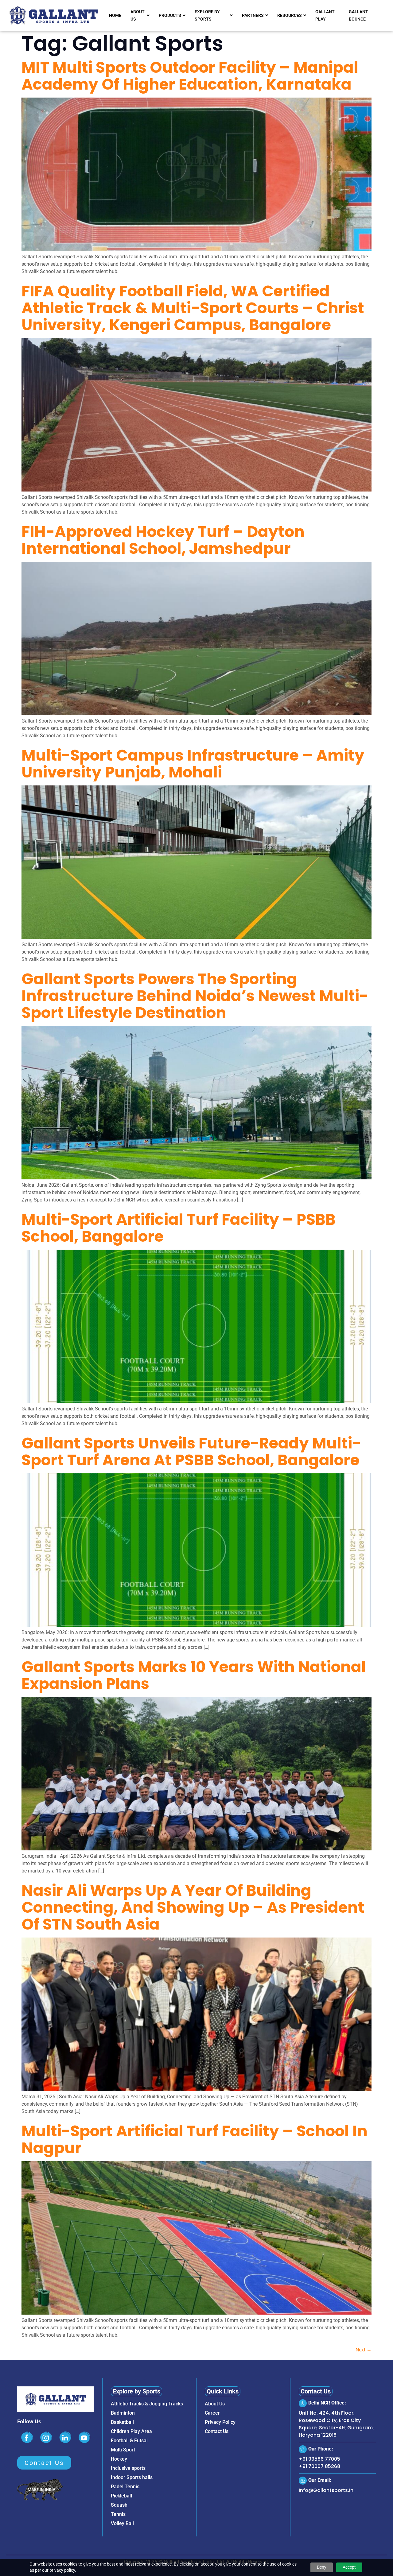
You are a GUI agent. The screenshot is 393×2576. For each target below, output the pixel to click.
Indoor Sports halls (132, 2477)
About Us (138, 15)
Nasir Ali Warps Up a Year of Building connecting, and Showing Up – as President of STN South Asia (193, 1907)
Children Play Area (131, 2431)
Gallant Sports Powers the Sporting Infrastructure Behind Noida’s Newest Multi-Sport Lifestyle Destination (195, 996)
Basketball (122, 2422)
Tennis (118, 2514)
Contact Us (217, 2431)
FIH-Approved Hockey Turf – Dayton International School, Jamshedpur (163, 540)
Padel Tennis (125, 2487)
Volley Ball (122, 2523)
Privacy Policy (220, 2422)
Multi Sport (123, 2450)
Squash (119, 2505)
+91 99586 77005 (319, 2459)
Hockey (119, 2459)
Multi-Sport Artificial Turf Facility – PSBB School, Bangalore (179, 1228)
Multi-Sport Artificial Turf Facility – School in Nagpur (195, 2139)
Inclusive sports (128, 2468)
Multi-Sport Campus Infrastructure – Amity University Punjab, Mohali (193, 764)
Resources (290, 15)
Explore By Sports (207, 15)
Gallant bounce (358, 15)
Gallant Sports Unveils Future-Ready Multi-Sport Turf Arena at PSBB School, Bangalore (191, 1452)
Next (364, 2350)
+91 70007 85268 (319, 2466)
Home (115, 15)
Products (170, 15)
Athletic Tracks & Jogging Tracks (147, 2404)
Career (212, 2413)
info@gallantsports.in (326, 2490)
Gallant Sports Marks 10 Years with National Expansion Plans (194, 1675)
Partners (253, 15)
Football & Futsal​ (129, 2441)
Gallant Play (325, 15)
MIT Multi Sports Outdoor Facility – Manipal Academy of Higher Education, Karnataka (190, 76)
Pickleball (121, 2496)
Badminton (123, 2413)
